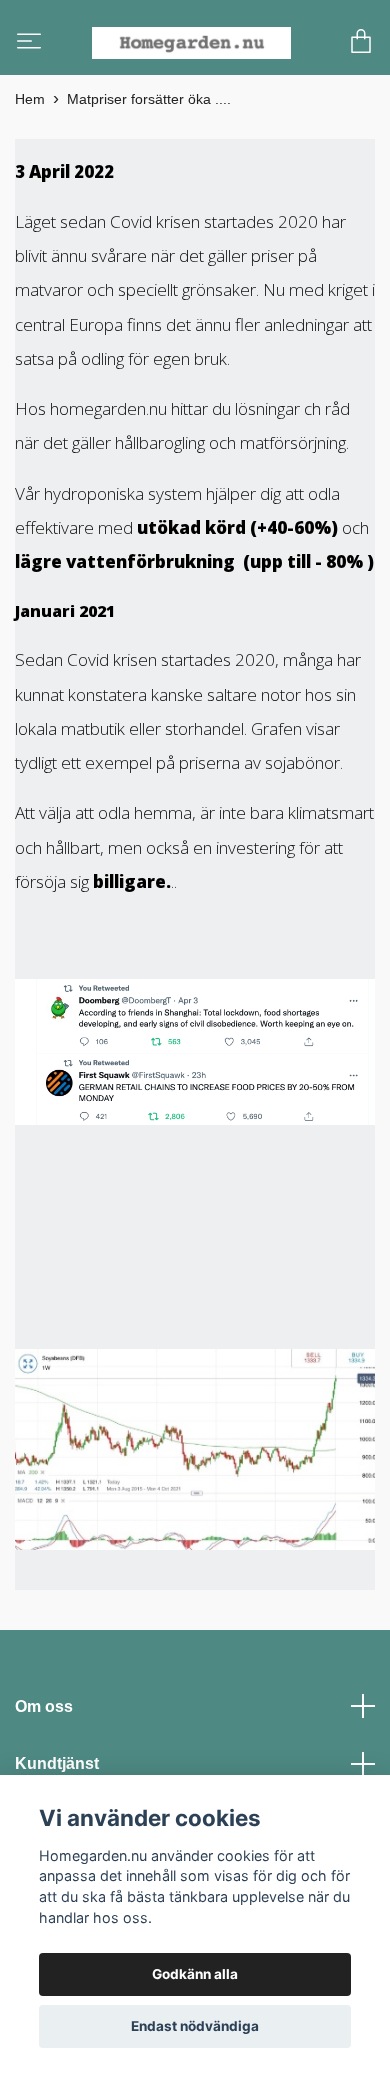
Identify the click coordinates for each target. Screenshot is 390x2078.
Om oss (44, 1751)
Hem (30, 144)
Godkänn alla (195, 1974)
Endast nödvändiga (195, 2026)
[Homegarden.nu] (220, 51)
